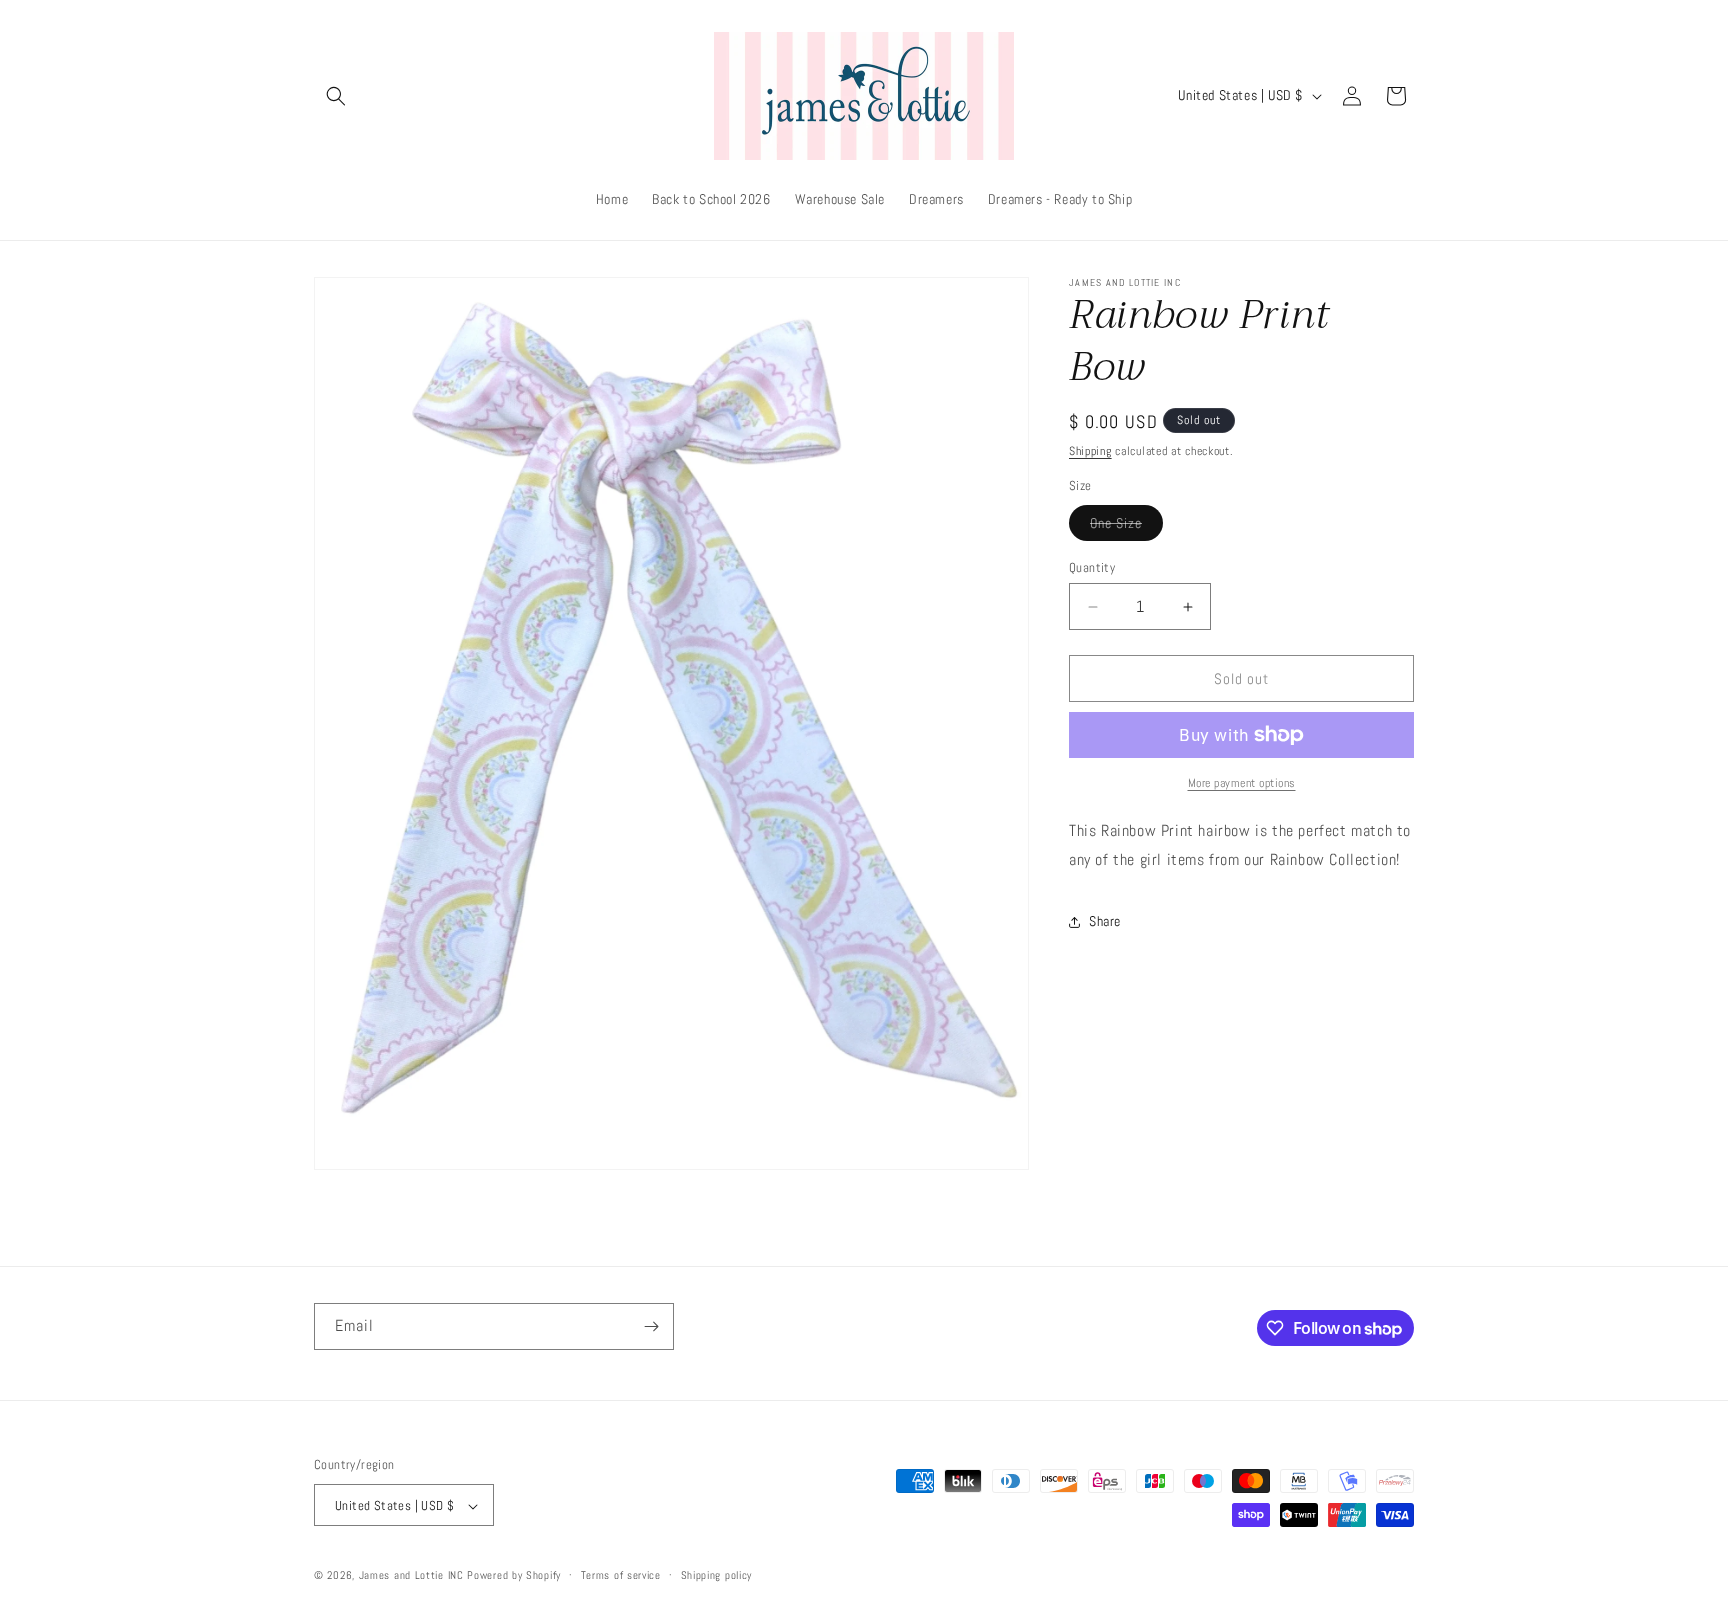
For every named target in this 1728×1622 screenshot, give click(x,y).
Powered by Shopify (514, 1576)
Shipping (1090, 451)
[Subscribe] (651, 1326)
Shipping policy (717, 1575)
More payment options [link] (1242, 783)
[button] (336, 96)
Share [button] (1105, 921)
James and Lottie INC (411, 1576)
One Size (1126, 527)
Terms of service (621, 1575)
